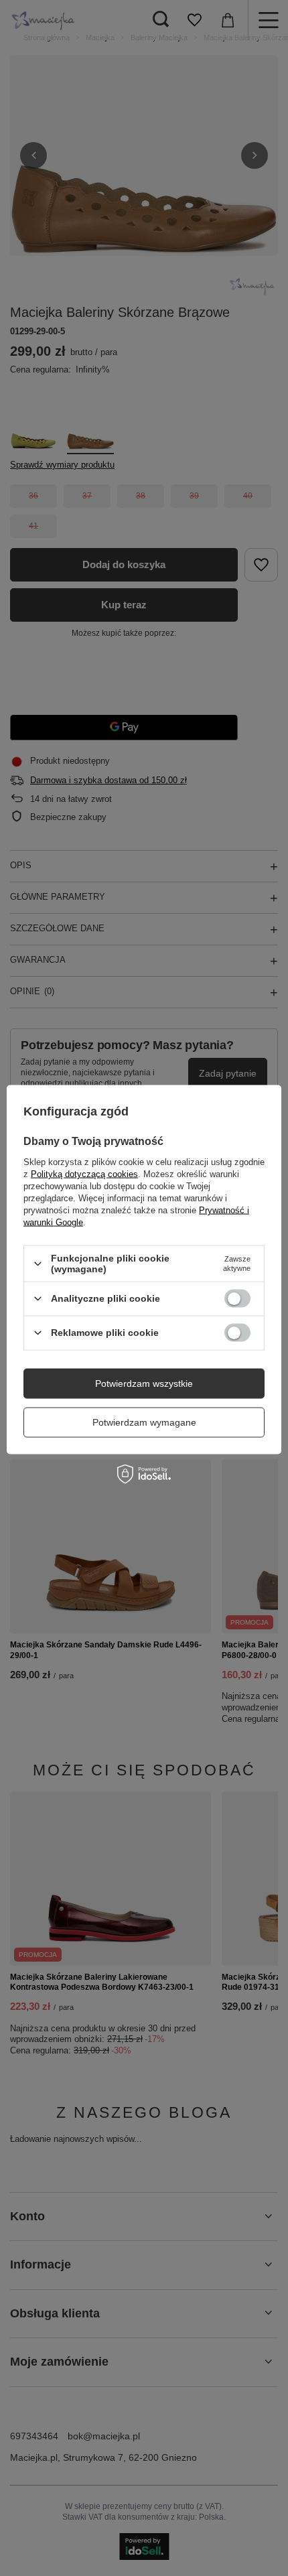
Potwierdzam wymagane (144, 1422)
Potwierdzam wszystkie (144, 1383)
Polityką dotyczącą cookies (84, 1174)
